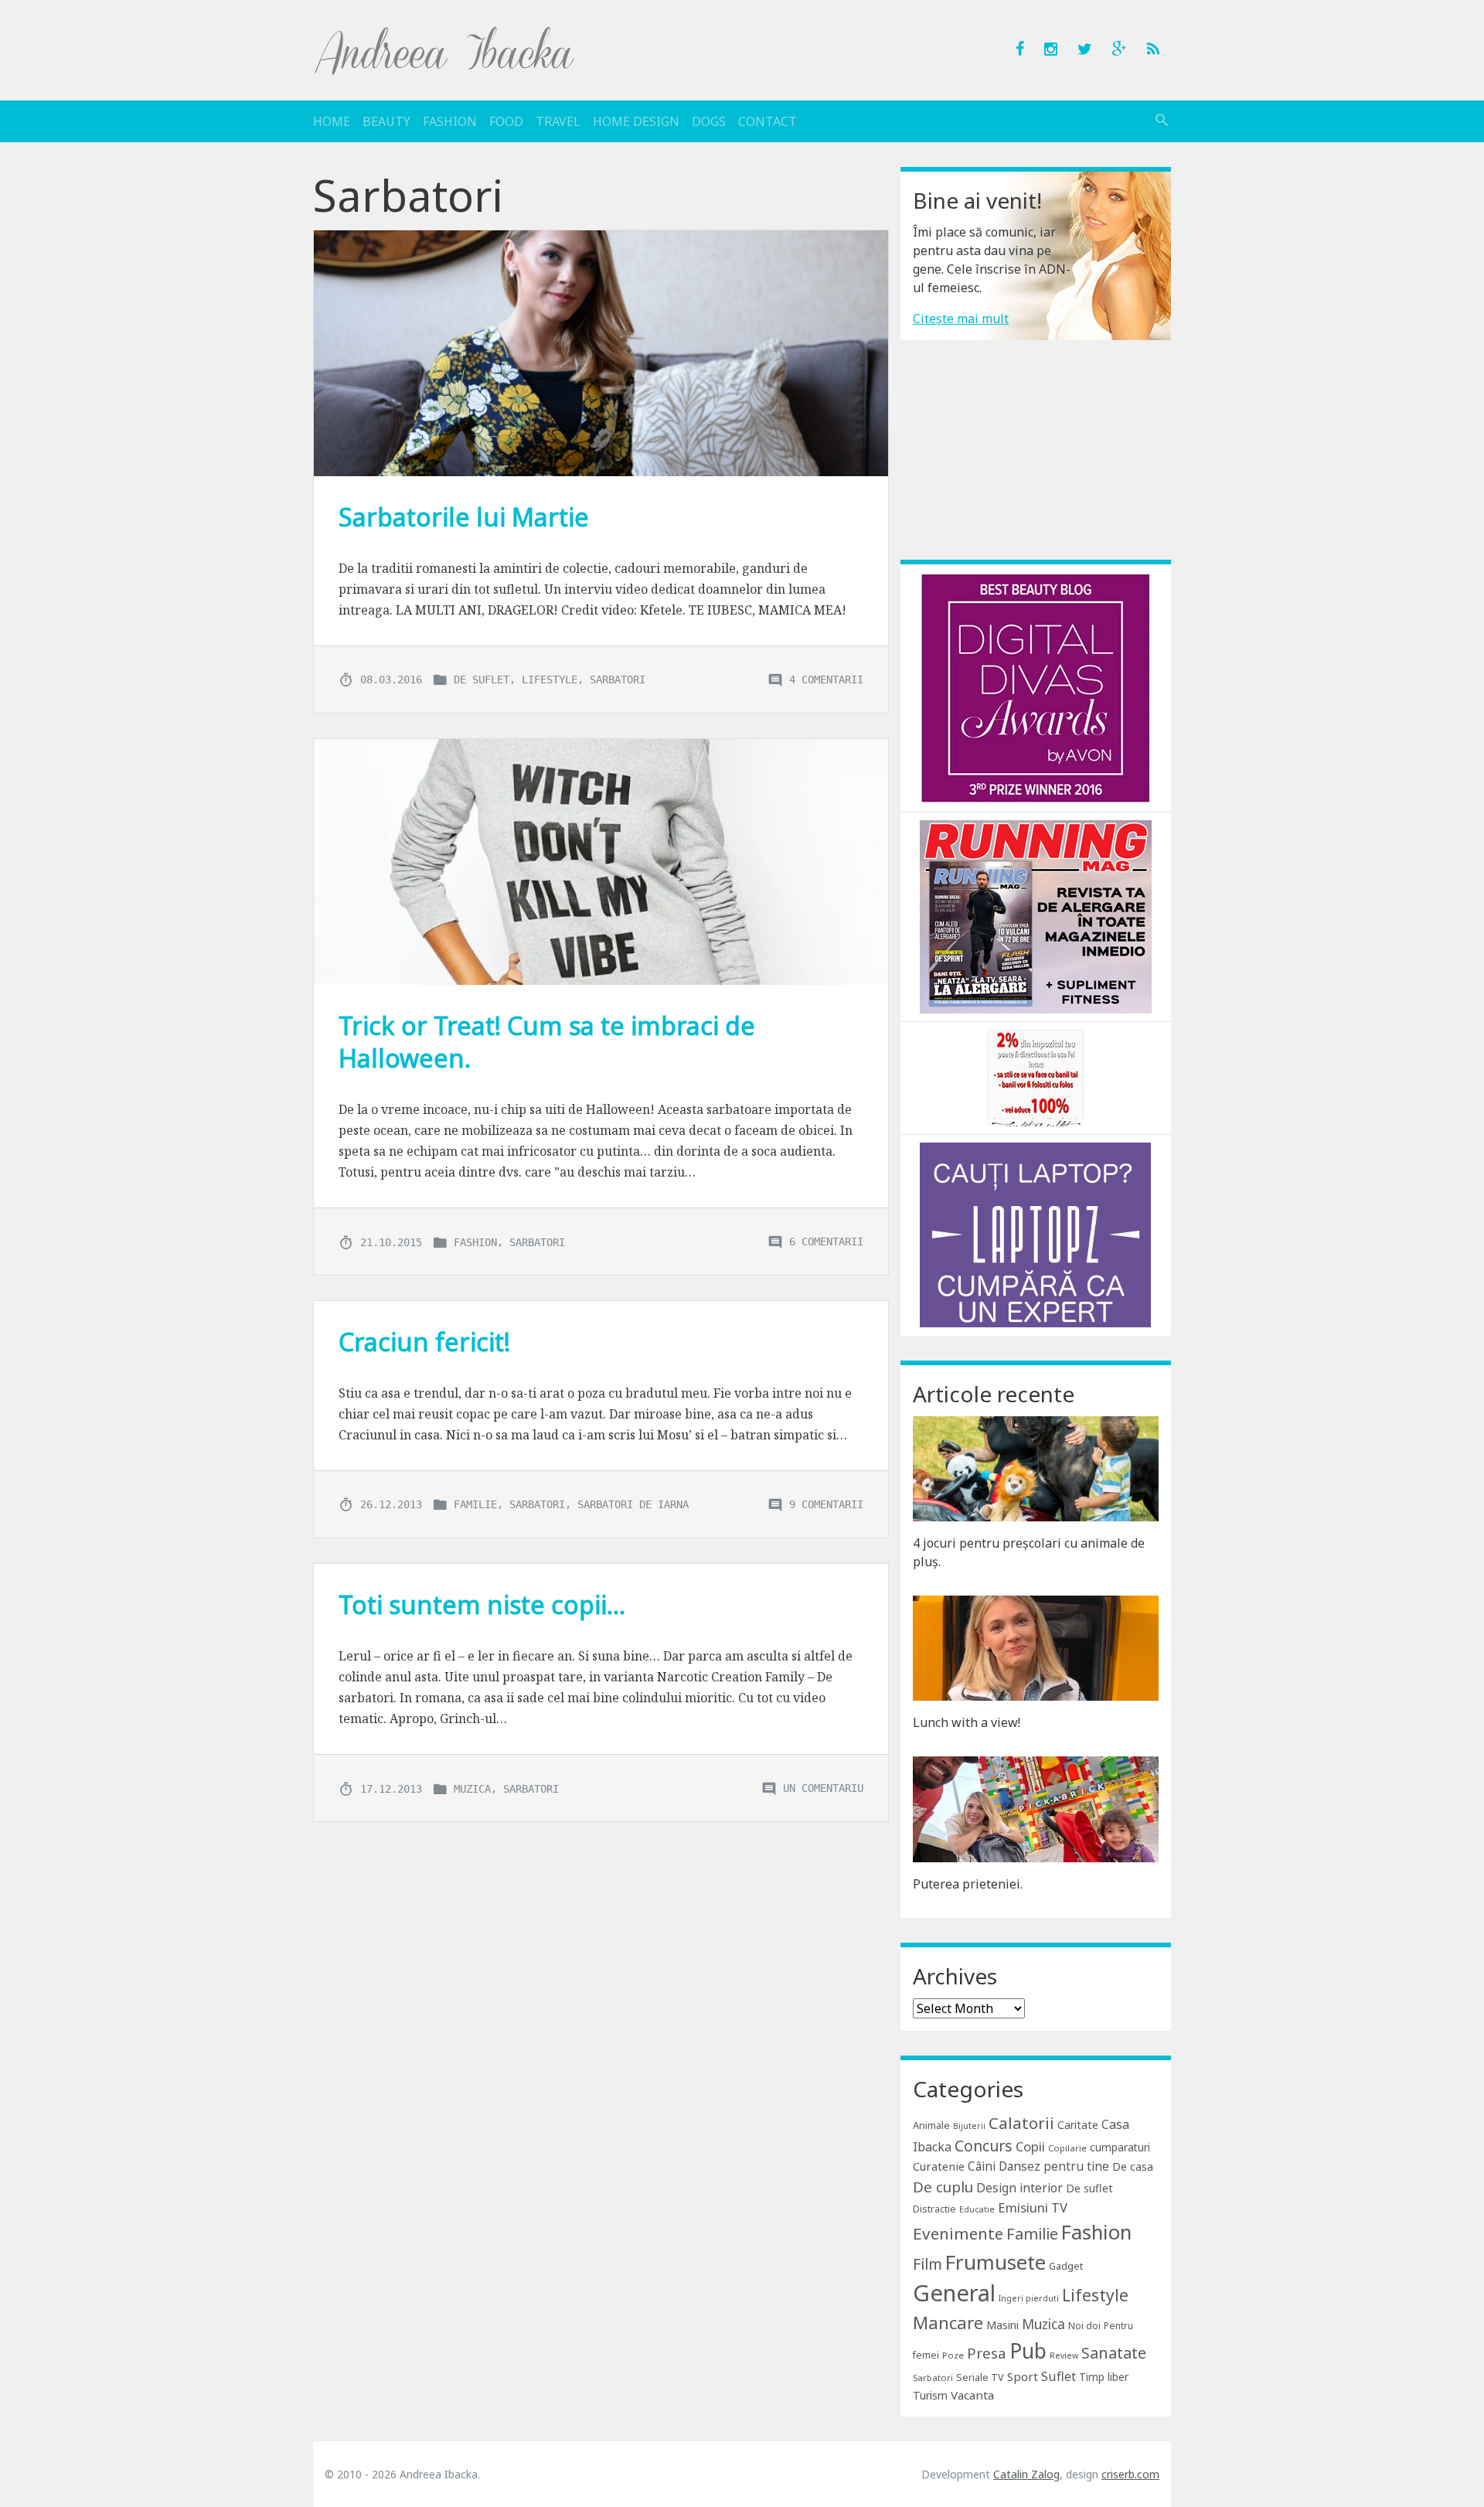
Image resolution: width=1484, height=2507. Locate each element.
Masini (1002, 2325)
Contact (768, 121)
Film (927, 2264)
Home (332, 121)
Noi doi (1084, 2326)
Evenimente (958, 2233)
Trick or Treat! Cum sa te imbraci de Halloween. (547, 1042)
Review (1064, 2355)
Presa (987, 2353)
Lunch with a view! (967, 1722)
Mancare (948, 2323)
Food (506, 121)
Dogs (709, 121)
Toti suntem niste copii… (482, 1604)
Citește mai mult (961, 318)
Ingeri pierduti (1029, 2298)
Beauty (386, 121)
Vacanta (972, 2395)
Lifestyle (550, 680)
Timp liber (1104, 2377)
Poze (953, 2355)
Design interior (1019, 2188)
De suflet (482, 680)
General (954, 2293)
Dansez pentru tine (1054, 2166)
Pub (1028, 2351)
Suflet (1059, 2376)
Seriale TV (980, 2377)
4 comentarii (826, 680)
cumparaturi (1120, 2147)
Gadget (1066, 2266)
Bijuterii (969, 2126)
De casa (1133, 2166)
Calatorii (1021, 2123)
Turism (930, 2395)
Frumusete (996, 2262)
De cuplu (943, 2187)
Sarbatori (618, 680)
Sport (1023, 2376)
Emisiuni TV (1033, 2207)
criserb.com (1130, 2474)
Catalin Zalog (1026, 2474)
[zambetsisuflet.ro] (1035, 1077)
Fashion (450, 121)
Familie (475, 1504)
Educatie (977, 2209)
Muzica (472, 1788)
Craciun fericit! (424, 1342)
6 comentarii (826, 1242)
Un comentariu (823, 1788)
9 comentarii (826, 1504)
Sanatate (1114, 2353)
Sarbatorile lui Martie (464, 517)
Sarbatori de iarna (633, 1504)
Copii (1030, 2146)
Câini (982, 2166)
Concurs (984, 2146)
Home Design (636, 121)
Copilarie (1067, 2148)
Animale (931, 2125)
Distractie (934, 2209)
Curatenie (939, 2166)
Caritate (1078, 2125)
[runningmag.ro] (1036, 915)
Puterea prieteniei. (968, 1884)
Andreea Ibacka (445, 50)
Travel (558, 121)
